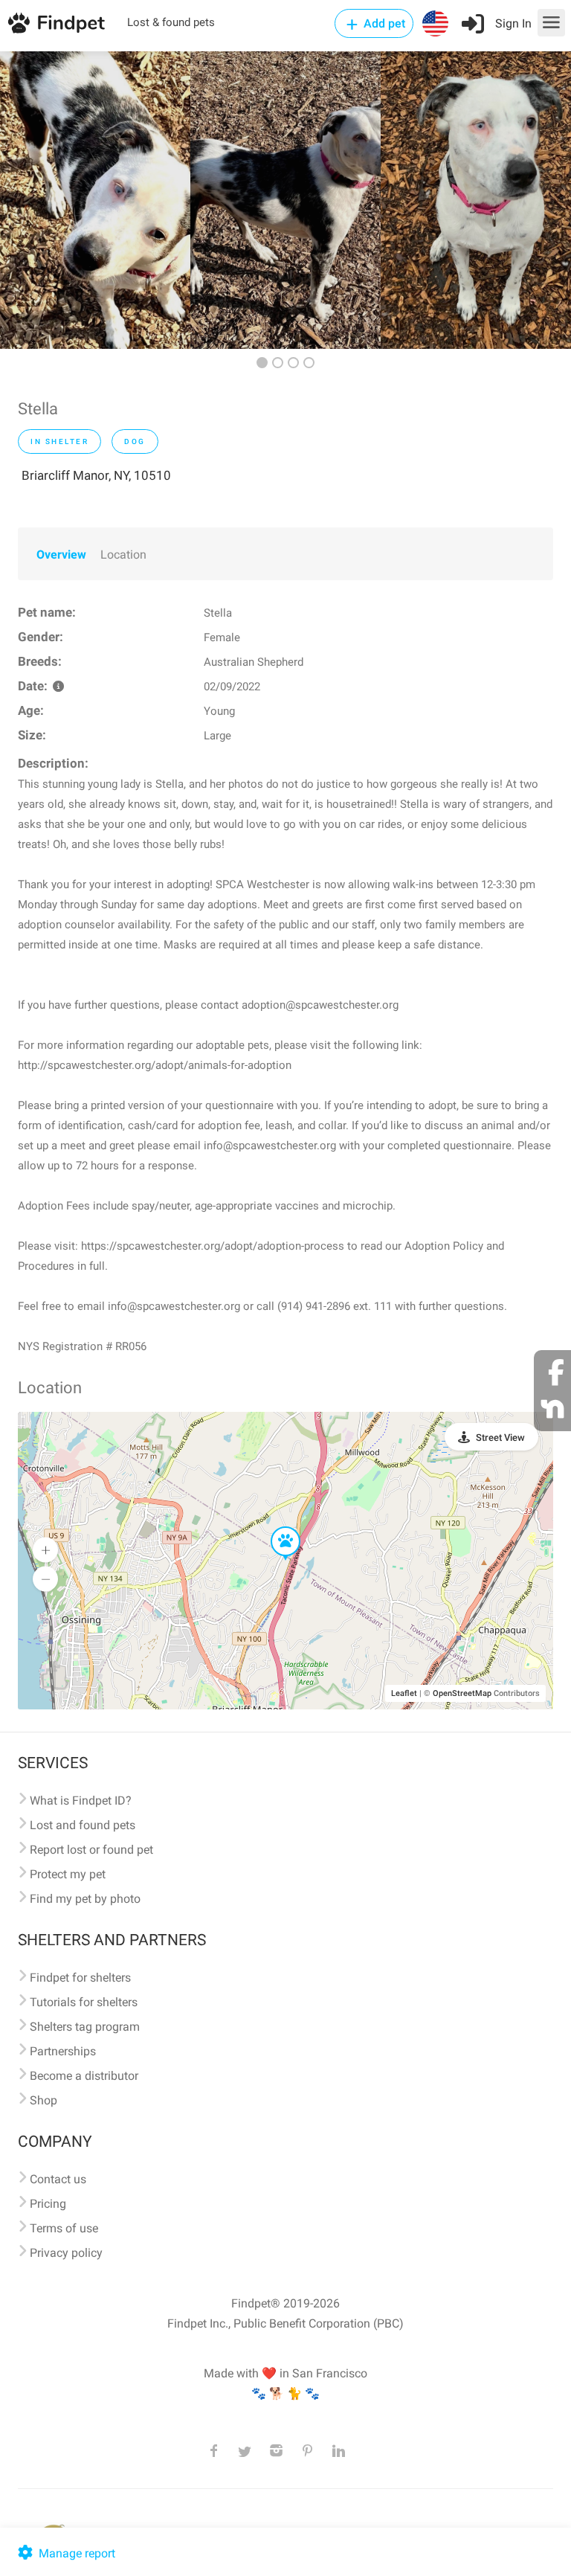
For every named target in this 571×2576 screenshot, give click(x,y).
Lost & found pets (171, 22)
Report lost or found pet (91, 1850)
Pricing (48, 2204)
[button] (275, 1527)
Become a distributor (84, 2076)
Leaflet (404, 1693)
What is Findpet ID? (81, 1801)
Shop (43, 2100)
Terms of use (64, 2228)
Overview (61, 555)
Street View (500, 1438)
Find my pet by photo (85, 1899)
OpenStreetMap (462, 1693)
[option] (95, 200)
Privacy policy (66, 2253)
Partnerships (63, 2051)
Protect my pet (68, 1874)
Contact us (58, 2179)
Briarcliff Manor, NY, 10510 (96, 475)
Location (123, 555)
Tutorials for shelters (84, 2002)
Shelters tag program (85, 2027)
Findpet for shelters (80, 1978)
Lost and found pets (83, 1825)
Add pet (383, 23)
